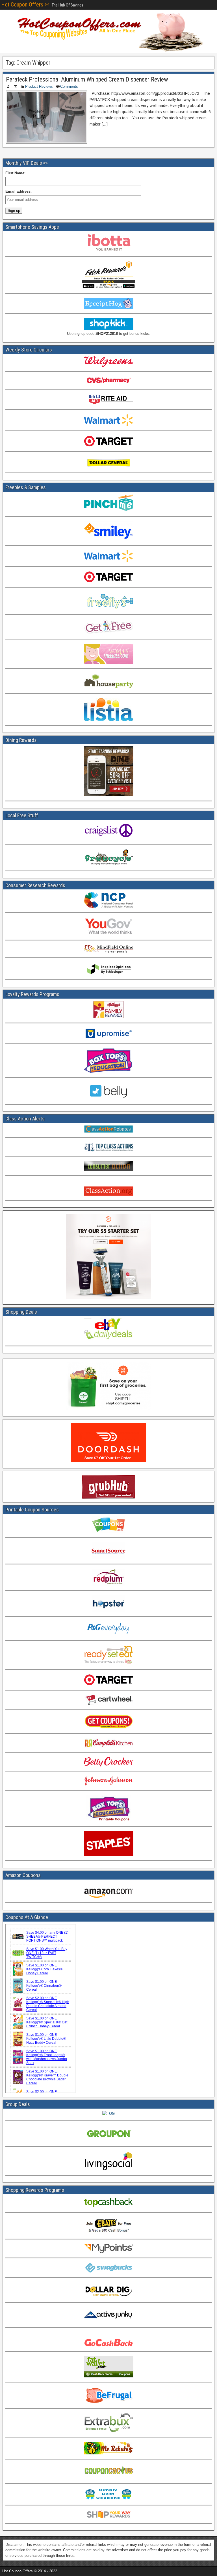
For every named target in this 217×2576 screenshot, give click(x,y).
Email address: (19, 191)
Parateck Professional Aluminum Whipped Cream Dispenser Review (87, 79)
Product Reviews (39, 86)
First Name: (15, 173)
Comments (69, 86)
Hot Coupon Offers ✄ (25, 5)
